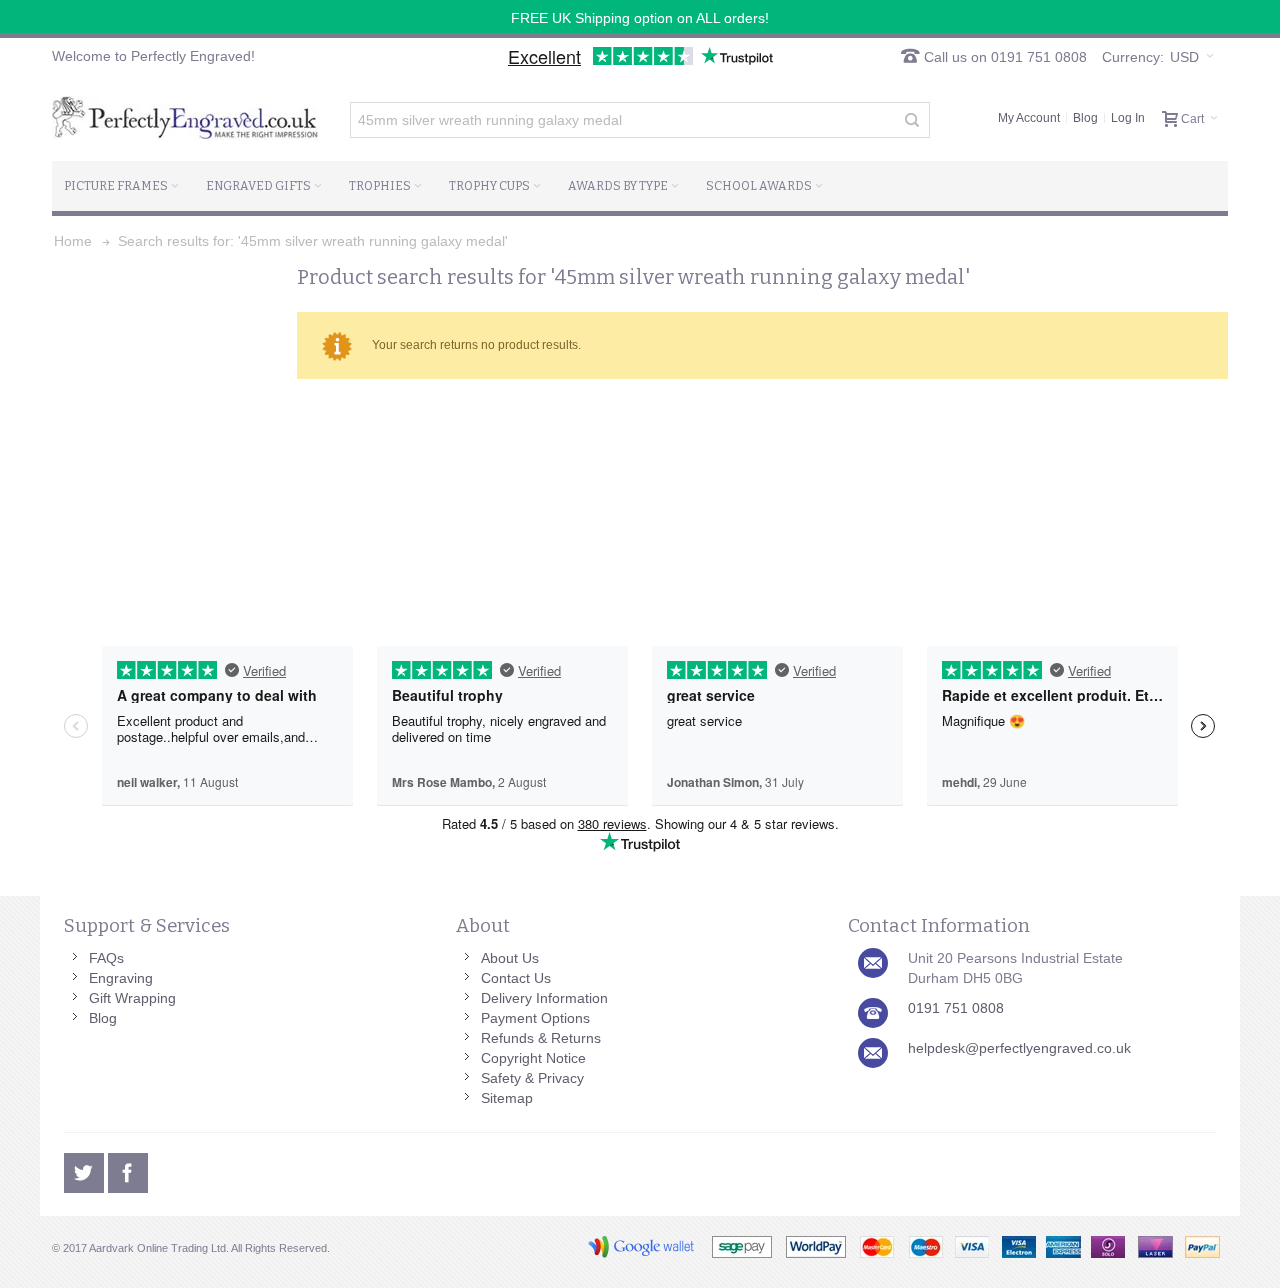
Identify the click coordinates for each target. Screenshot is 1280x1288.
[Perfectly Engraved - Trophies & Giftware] (185, 118)
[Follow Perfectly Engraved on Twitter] (86, 1170)
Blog (1085, 118)
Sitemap (507, 1098)
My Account (1029, 118)
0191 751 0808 (956, 1008)
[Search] (912, 120)
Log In (1128, 118)
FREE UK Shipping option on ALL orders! (640, 18)
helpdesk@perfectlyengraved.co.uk (1019, 1048)
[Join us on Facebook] (128, 1170)
